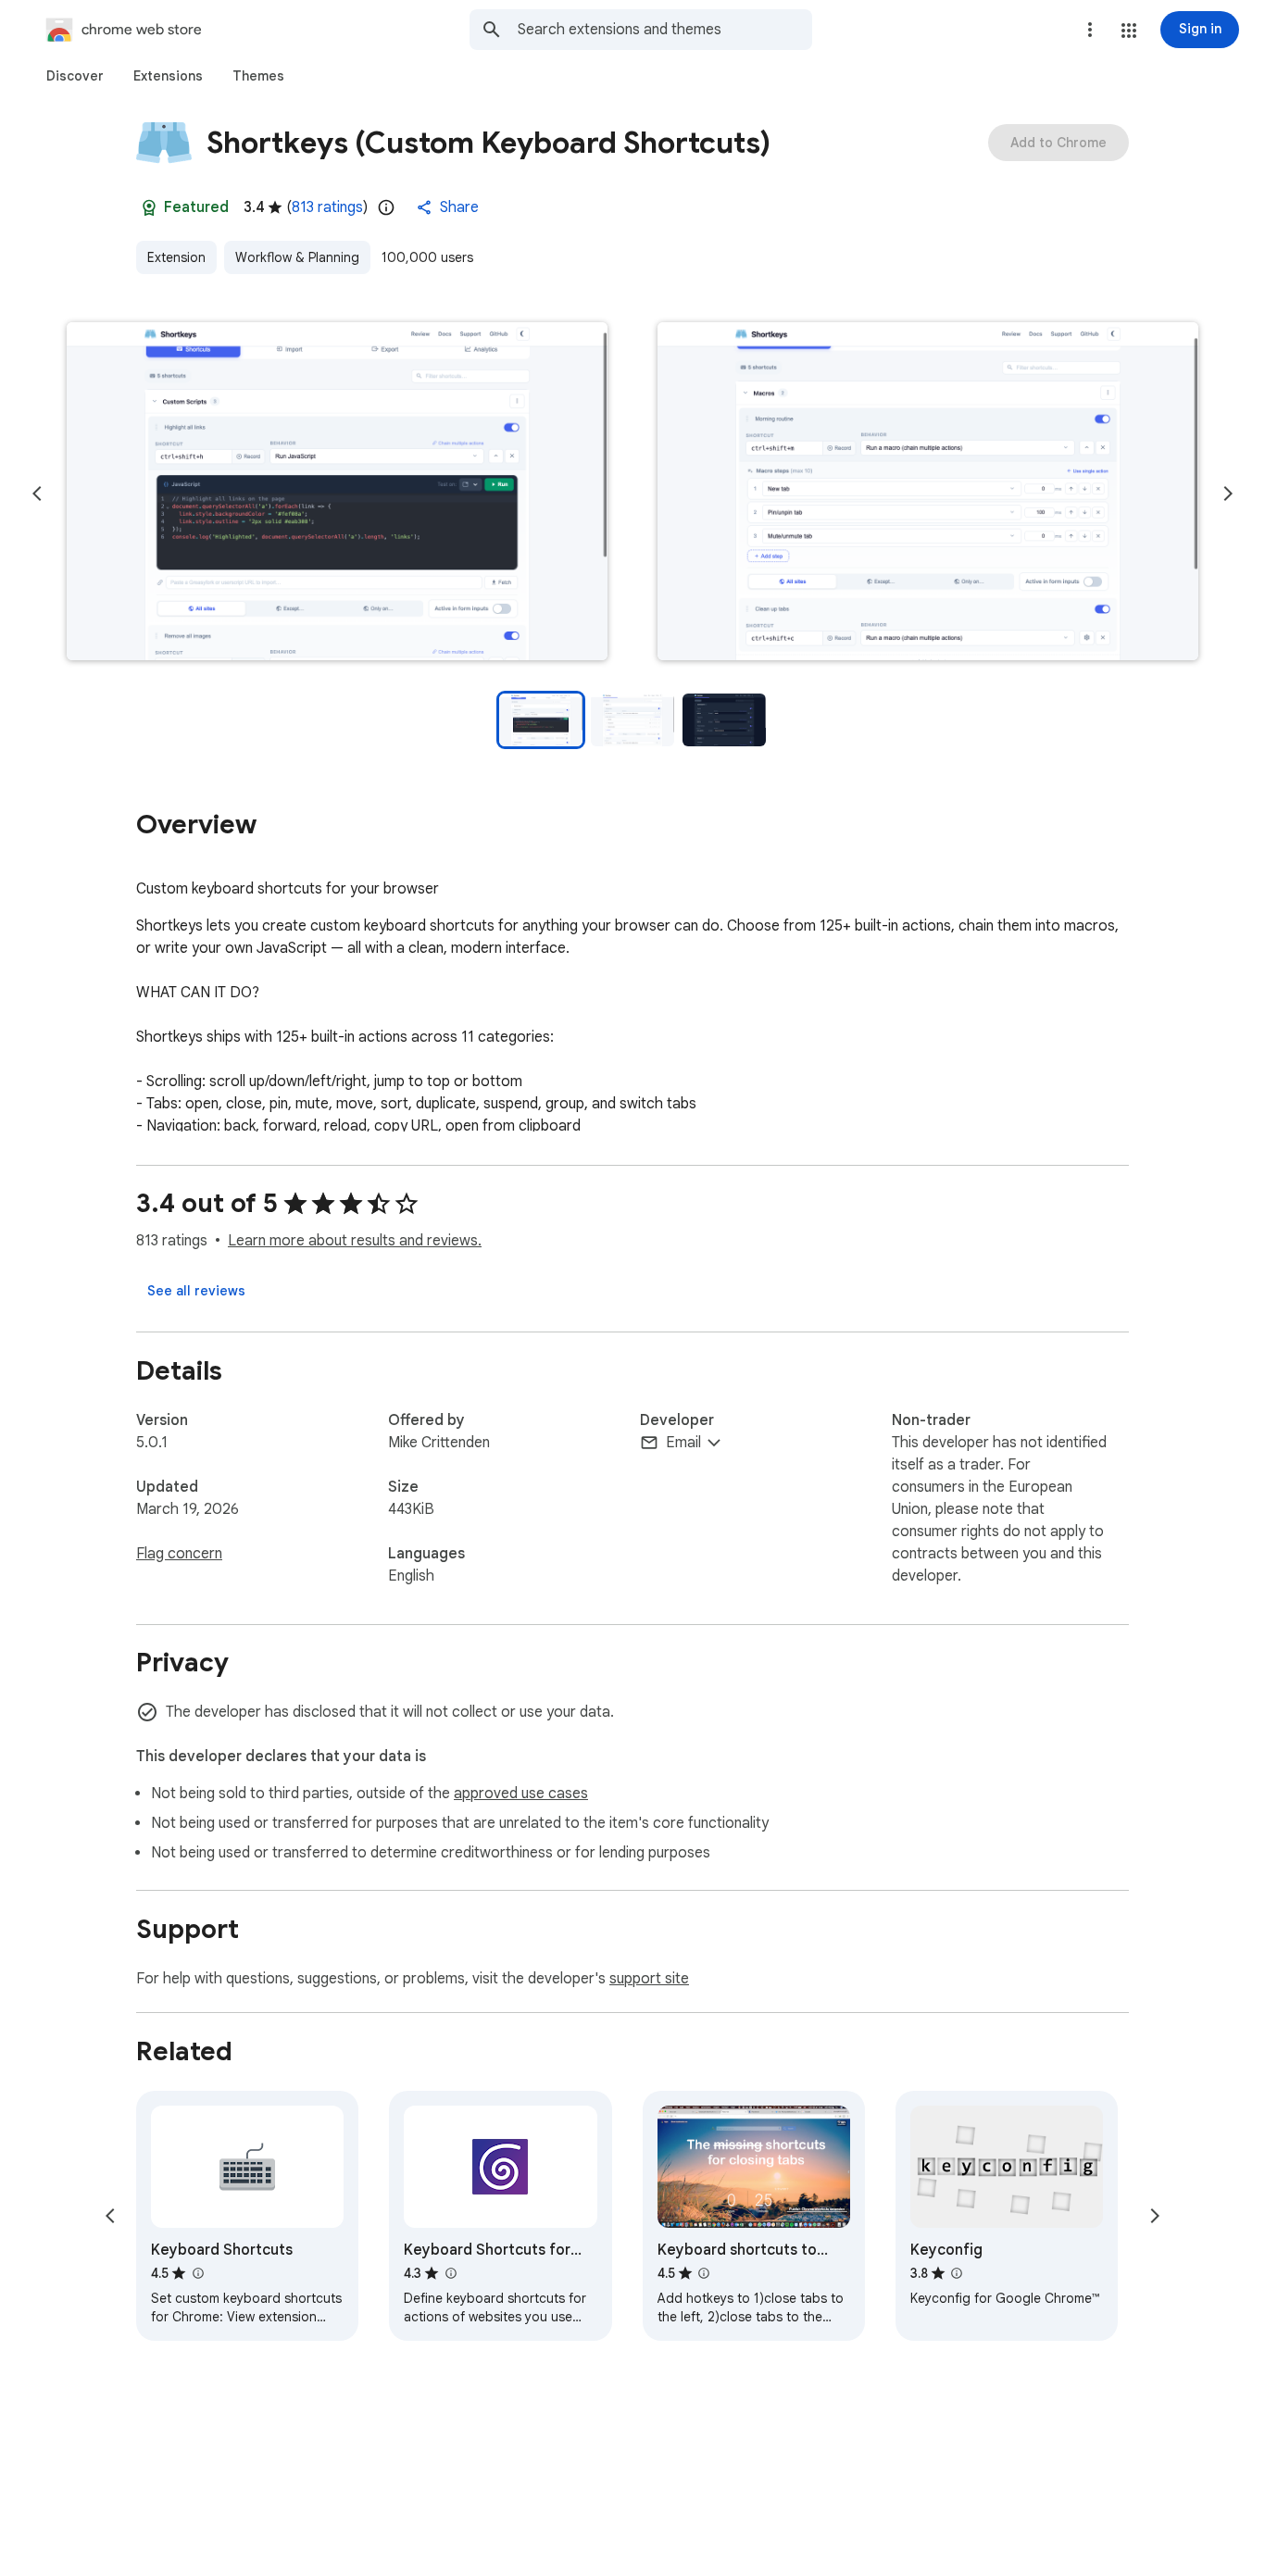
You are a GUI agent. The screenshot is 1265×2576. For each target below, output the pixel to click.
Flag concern (179, 1554)
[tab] (75, 76)
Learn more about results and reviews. (355, 1241)
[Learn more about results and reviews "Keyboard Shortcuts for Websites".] (450, 2273)
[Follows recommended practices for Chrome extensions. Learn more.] (149, 207)
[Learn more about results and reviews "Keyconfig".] (957, 2273)
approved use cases (521, 1794)
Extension (176, 257)
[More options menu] (1090, 30)
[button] (1129, 31)
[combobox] (665, 30)
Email (683, 1443)
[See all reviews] (196, 1291)
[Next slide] (1228, 494)
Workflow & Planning (297, 257)
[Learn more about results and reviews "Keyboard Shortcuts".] (197, 2273)
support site (649, 1979)
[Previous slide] (37, 494)
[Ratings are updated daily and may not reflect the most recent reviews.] (386, 207)
